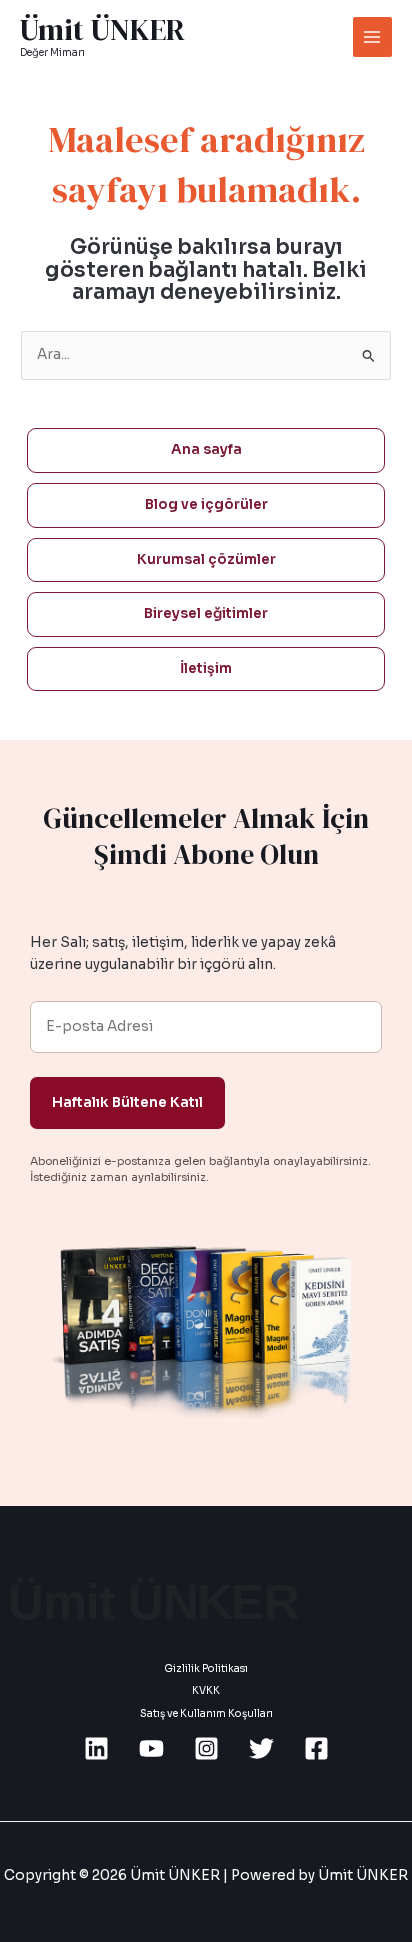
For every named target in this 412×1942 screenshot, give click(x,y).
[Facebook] (316, 1748)
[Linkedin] (96, 1748)
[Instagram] (206, 1748)
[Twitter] (261, 1748)
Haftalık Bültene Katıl (127, 1102)
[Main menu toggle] (372, 36)
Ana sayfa (206, 449)
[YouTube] (151, 1748)
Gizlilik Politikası (206, 1668)
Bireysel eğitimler (206, 613)
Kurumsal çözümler (206, 559)
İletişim (206, 668)
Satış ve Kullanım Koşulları (206, 1713)
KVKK (206, 1690)
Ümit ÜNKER (102, 30)
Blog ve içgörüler (206, 504)
